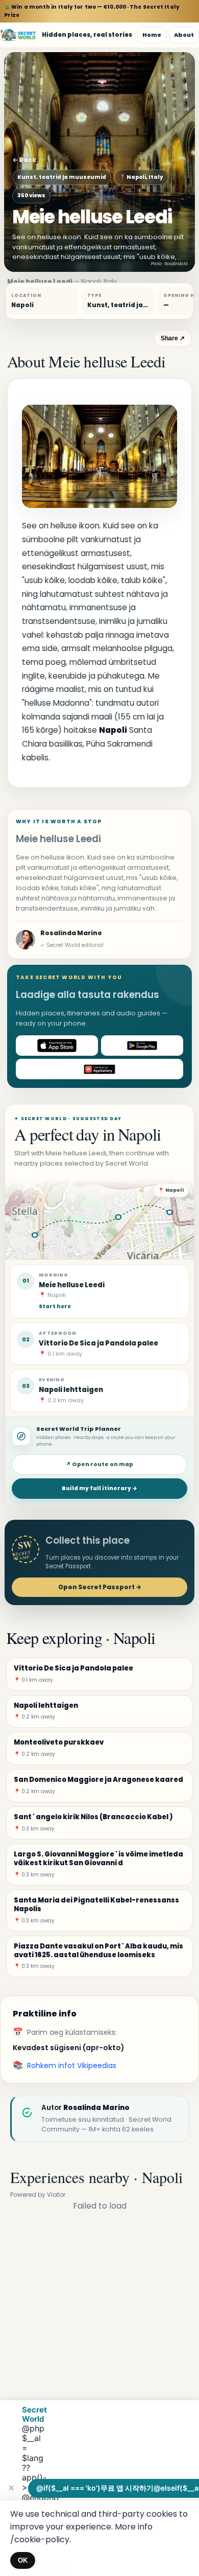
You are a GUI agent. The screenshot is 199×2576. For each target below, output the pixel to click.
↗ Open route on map (99, 1464)
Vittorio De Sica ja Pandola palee (98, 1343)
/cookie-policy (40, 2539)
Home (152, 35)
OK (23, 2560)
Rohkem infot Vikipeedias (72, 2066)
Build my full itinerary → (99, 1488)
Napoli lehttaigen (71, 1390)
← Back (24, 160)
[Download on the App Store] (57, 1046)
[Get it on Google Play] (142, 1046)
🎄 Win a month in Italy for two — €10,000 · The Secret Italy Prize (92, 11)
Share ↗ (173, 338)
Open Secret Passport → (100, 1587)
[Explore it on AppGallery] (99, 1069)
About (184, 35)
